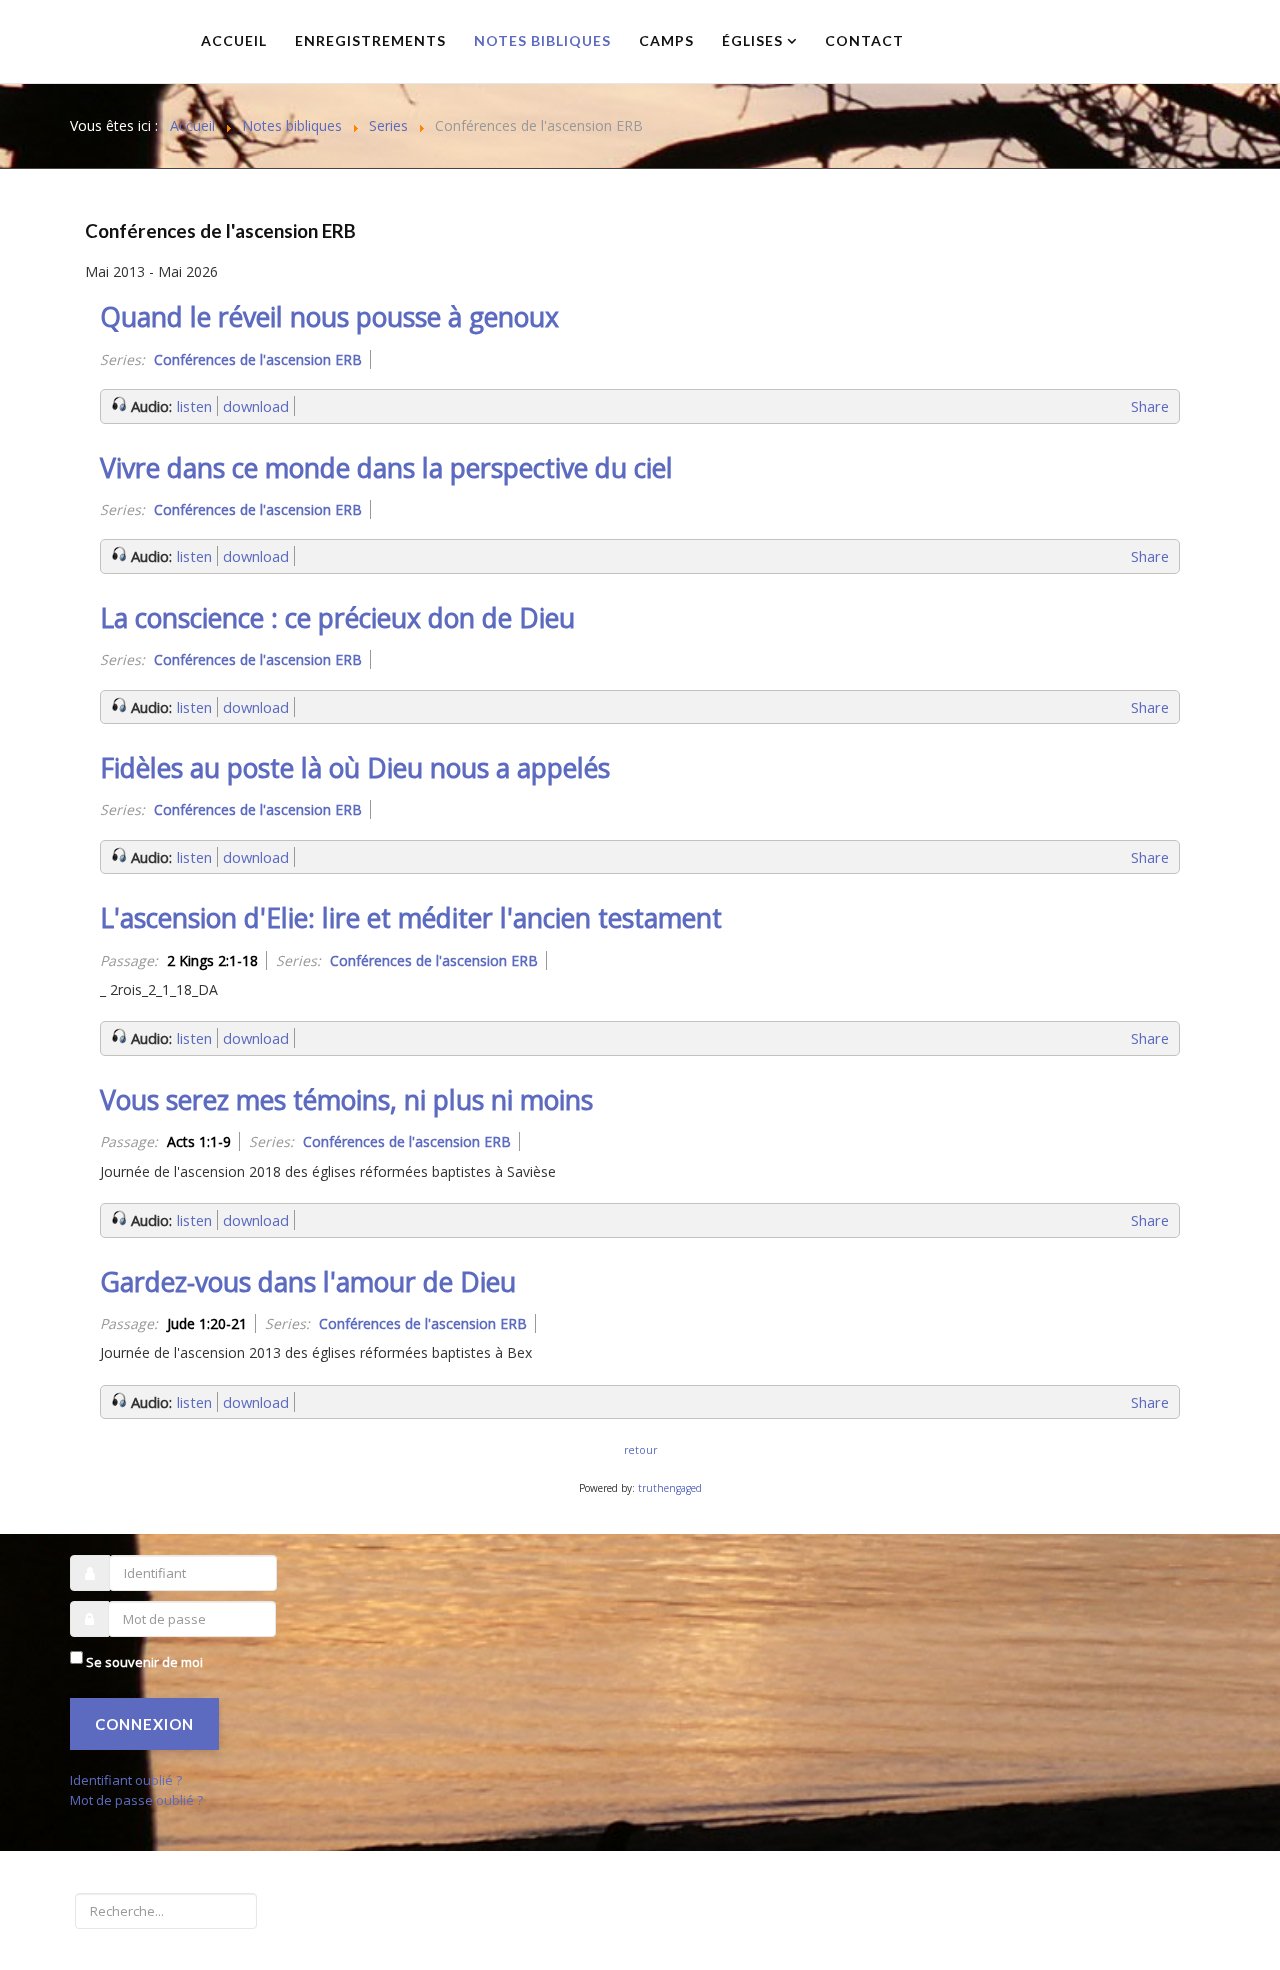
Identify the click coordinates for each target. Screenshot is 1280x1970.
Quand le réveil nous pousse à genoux (329, 317)
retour (640, 1450)
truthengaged (670, 1488)
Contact (864, 40)
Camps (666, 40)
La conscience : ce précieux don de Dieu (337, 618)
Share (1150, 406)
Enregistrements (370, 40)
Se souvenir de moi (144, 1662)
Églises (752, 40)
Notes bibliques (542, 40)
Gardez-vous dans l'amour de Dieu (308, 1282)
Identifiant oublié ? (126, 1780)
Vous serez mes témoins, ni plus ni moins (346, 1100)
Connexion (144, 1724)
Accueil (234, 40)
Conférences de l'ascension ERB (220, 230)
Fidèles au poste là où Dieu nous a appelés (355, 768)
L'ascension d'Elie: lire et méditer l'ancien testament (411, 918)
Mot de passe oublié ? (136, 1800)
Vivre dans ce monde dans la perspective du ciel (386, 468)
